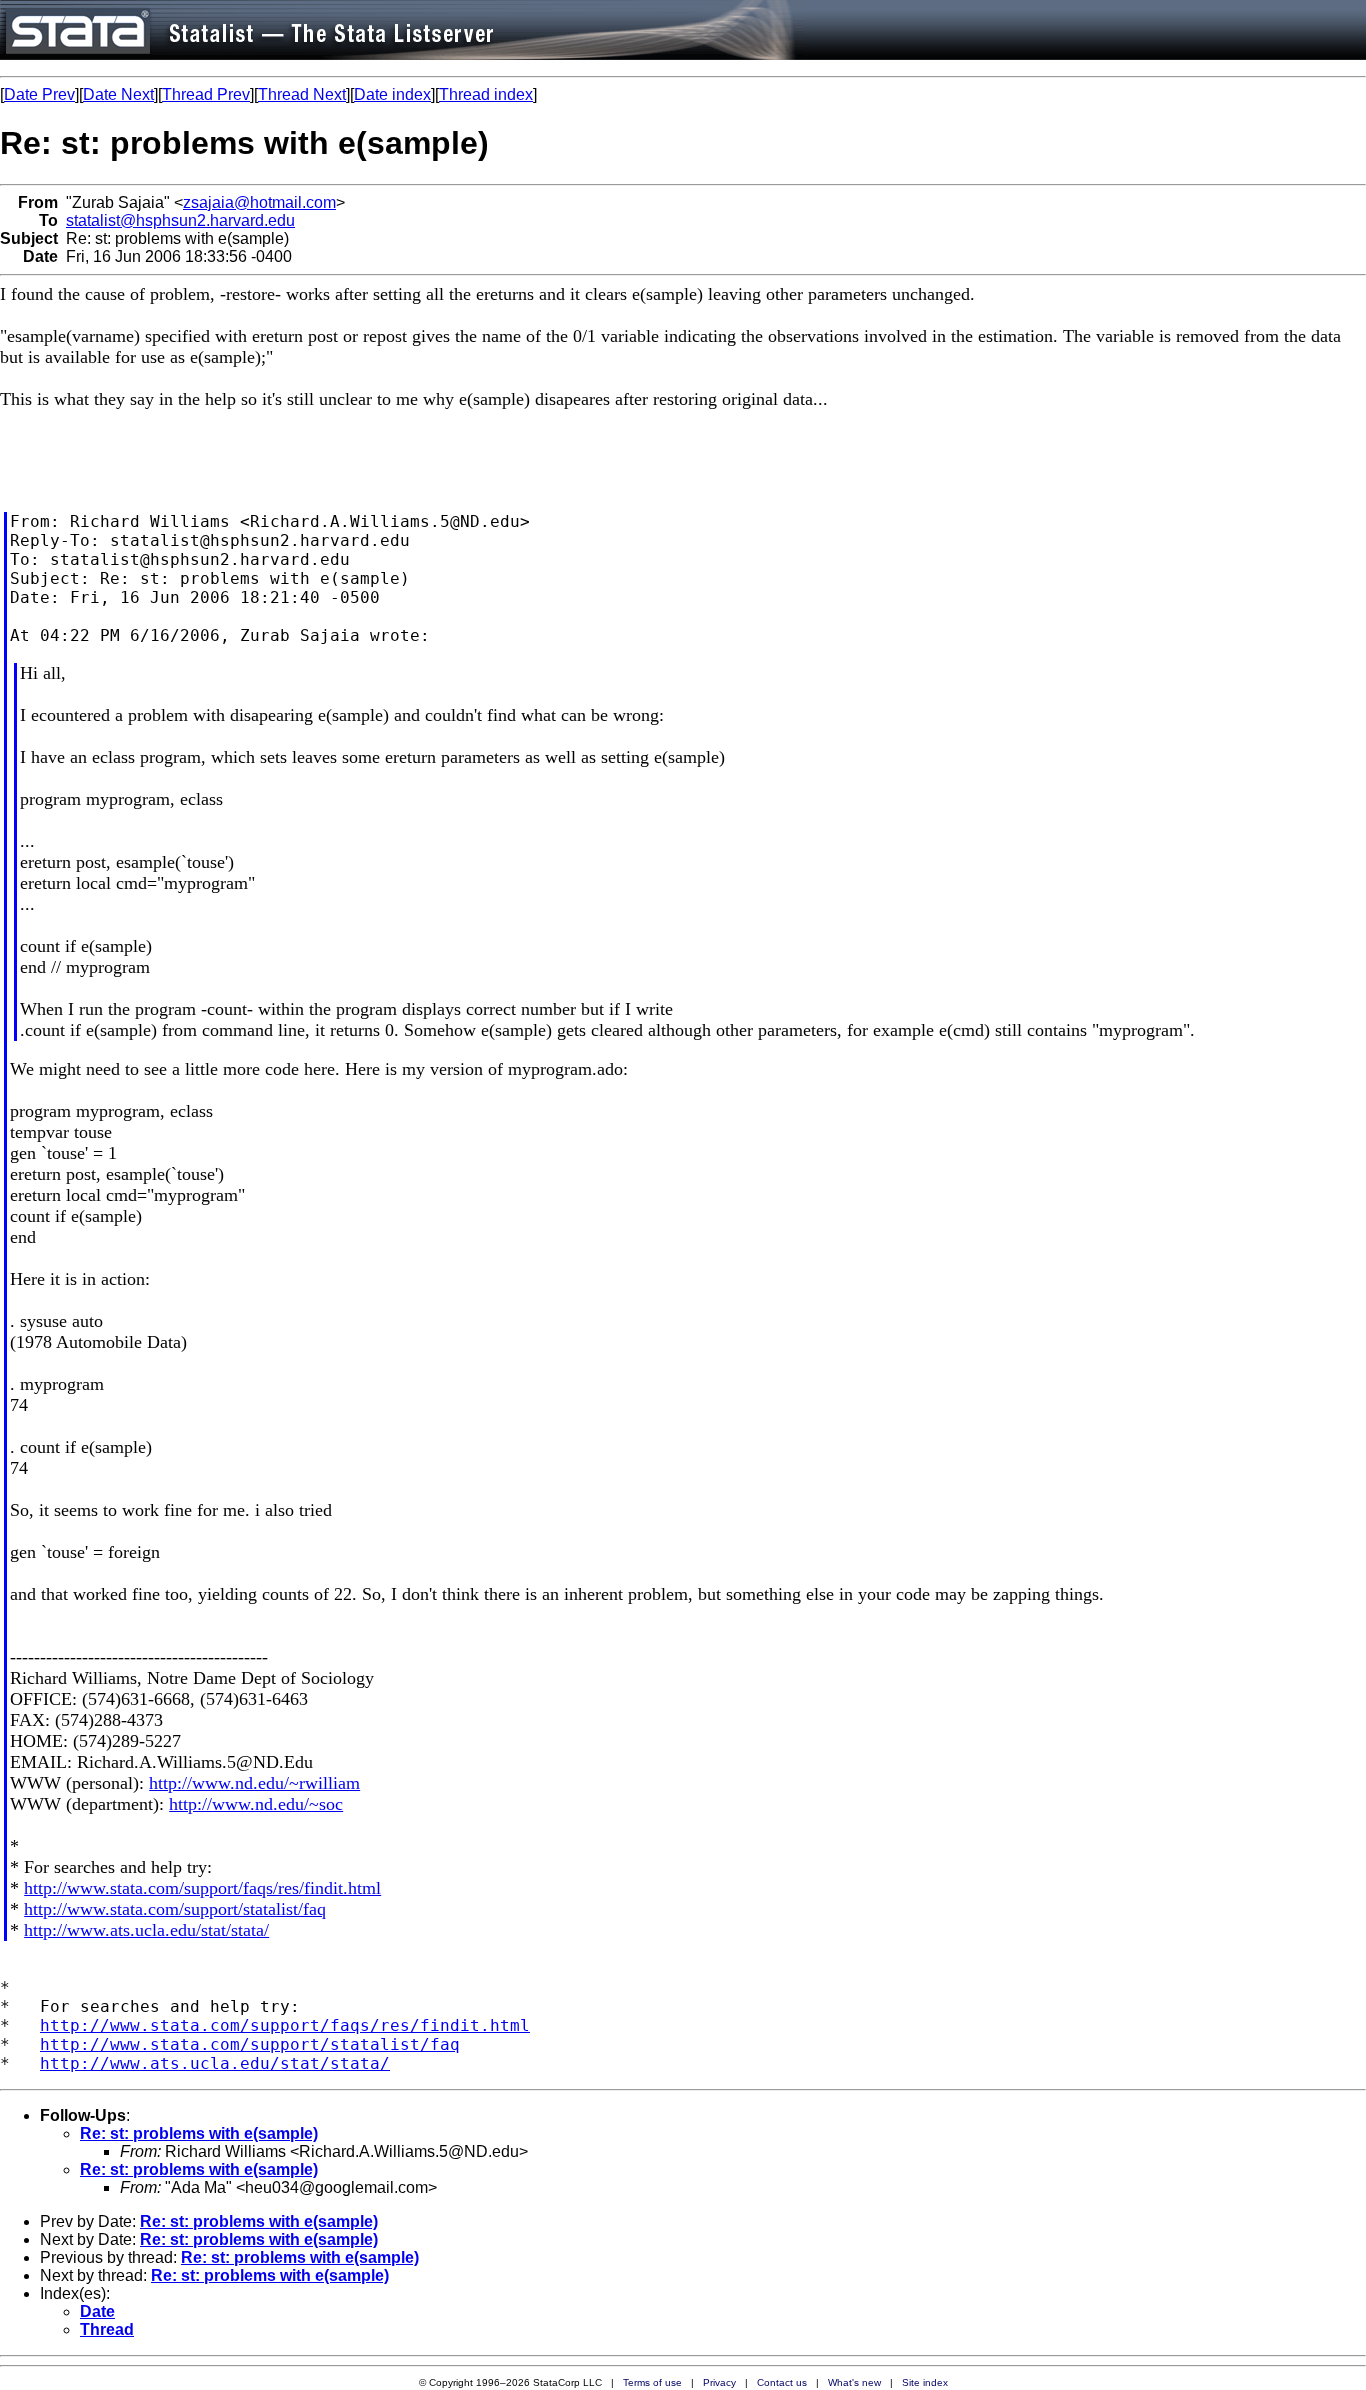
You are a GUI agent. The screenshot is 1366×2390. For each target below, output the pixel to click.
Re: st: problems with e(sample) (199, 2133)
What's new (854, 2382)
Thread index (486, 94)
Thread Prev (206, 94)
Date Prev (39, 94)
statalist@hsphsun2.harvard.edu (180, 220)
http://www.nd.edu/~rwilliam (254, 1783)
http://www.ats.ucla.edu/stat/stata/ (146, 1930)
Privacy (719, 2382)
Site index (925, 2382)
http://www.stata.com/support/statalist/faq (175, 1909)
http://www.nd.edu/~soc (256, 1804)
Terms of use (652, 2382)
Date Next (118, 94)
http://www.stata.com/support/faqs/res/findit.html (202, 1888)
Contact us (782, 2382)
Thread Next (302, 94)
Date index (392, 94)
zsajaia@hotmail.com (259, 202)
